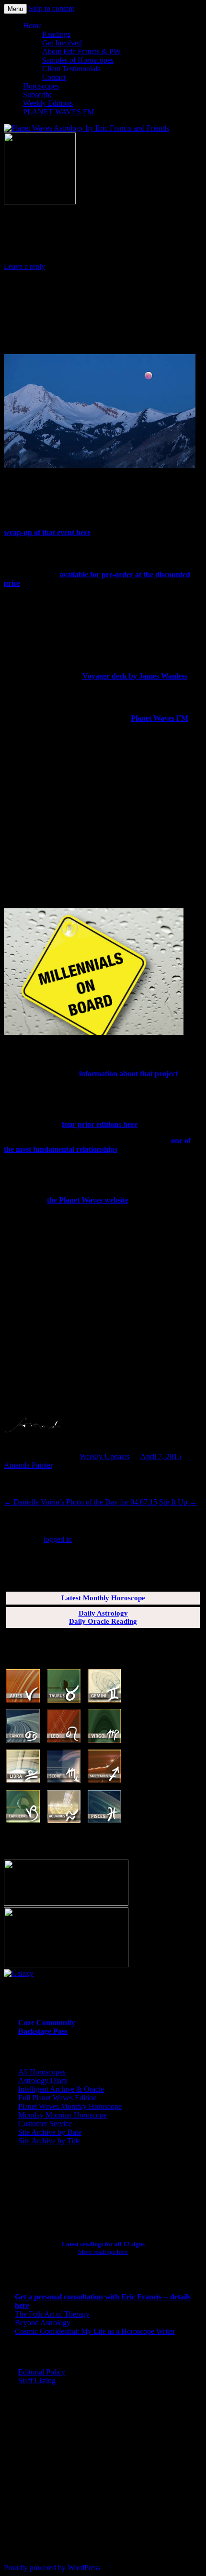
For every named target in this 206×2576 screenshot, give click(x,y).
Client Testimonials (71, 69)
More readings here (103, 2252)
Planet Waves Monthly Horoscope (70, 2106)
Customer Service (45, 2124)
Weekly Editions (48, 103)
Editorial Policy (42, 2372)
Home (32, 26)
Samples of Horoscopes (78, 60)
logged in (58, 1539)
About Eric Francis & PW (81, 51)
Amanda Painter (28, 1465)
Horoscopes (41, 86)
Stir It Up (178, 1502)
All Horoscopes (42, 2072)
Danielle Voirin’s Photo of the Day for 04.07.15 (80, 1502)
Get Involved (62, 43)
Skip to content (51, 8)
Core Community (47, 2023)
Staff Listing (37, 2381)
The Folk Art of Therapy (52, 2314)
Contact (54, 77)
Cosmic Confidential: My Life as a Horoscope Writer (95, 2331)
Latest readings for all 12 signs (103, 2244)
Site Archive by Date (50, 2132)
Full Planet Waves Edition (57, 2098)
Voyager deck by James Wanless (135, 676)
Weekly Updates (104, 1456)
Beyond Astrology (43, 2323)
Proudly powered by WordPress (52, 2568)
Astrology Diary (43, 2080)
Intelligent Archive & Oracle (61, 2089)
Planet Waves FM (160, 718)
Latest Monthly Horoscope (103, 1598)
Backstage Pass (43, 2031)
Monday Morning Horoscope (63, 2115)
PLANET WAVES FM (58, 112)
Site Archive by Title (49, 2141)
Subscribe (38, 95)
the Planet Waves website (88, 1200)
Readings (56, 34)
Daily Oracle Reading (103, 1621)
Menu (15, 9)
